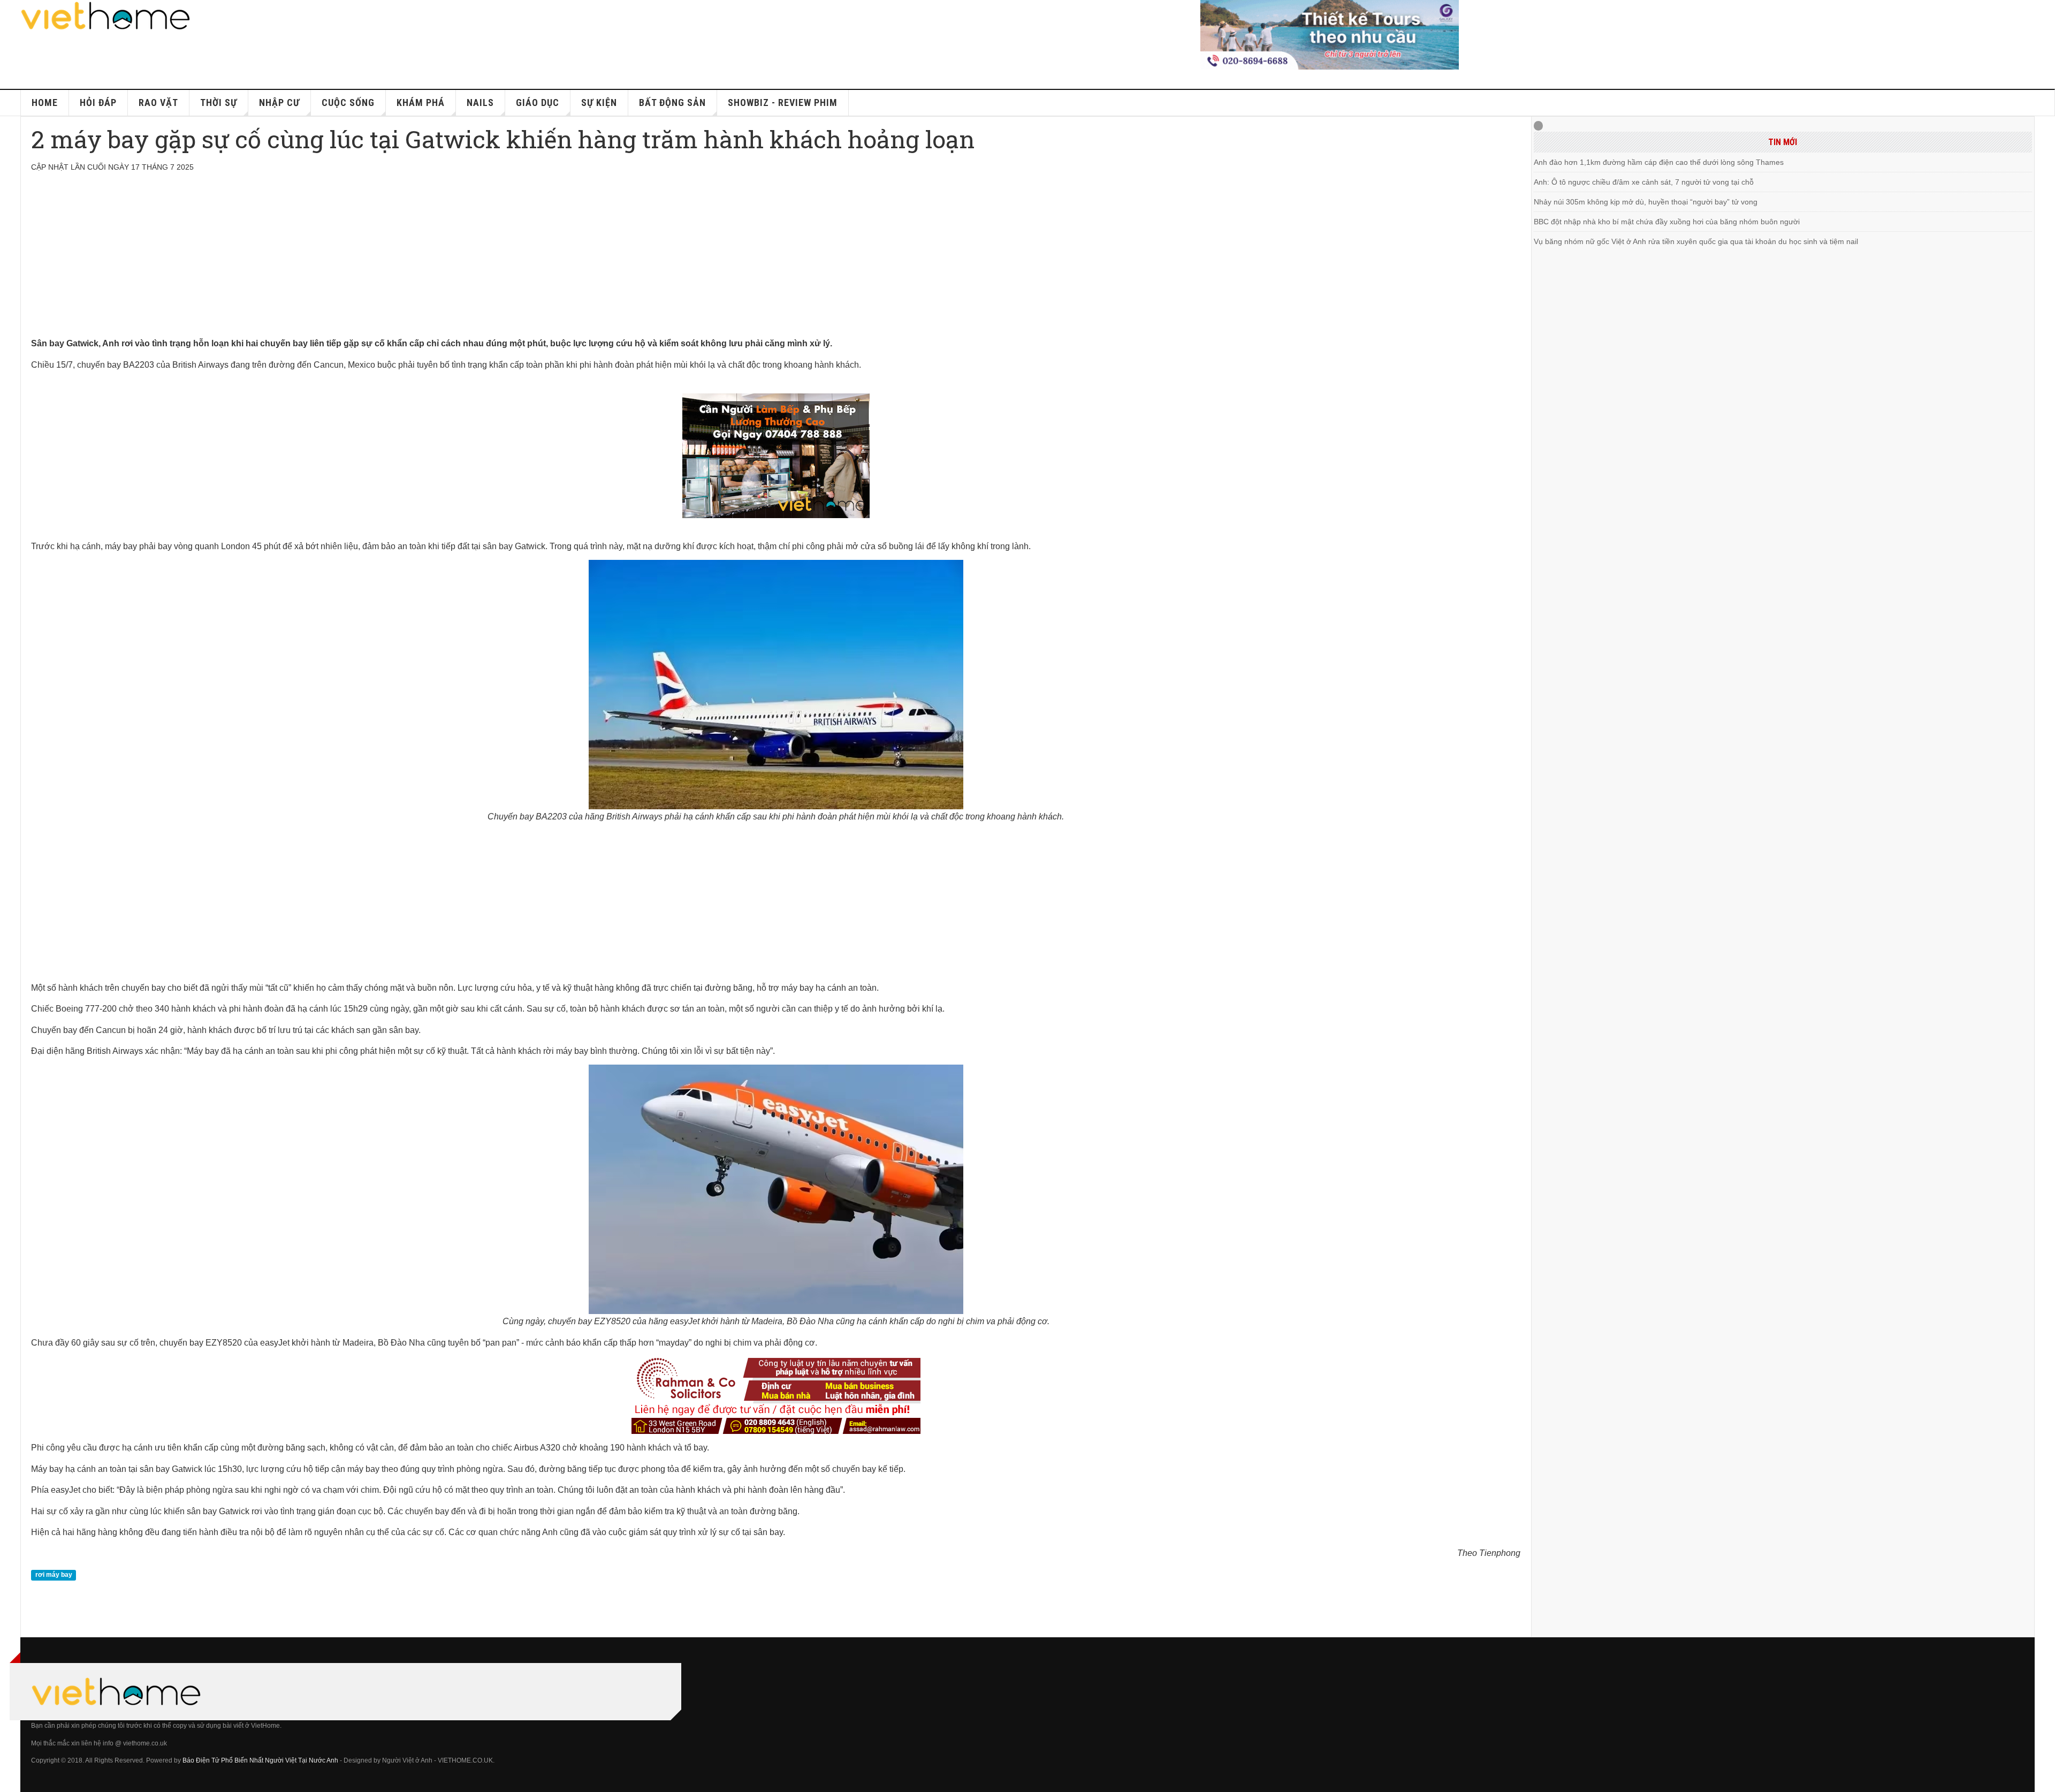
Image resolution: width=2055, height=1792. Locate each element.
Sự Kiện (599, 102)
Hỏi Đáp (98, 102)
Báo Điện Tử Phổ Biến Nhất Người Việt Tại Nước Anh (260, 1760)
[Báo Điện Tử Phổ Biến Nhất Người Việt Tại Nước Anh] (106, 16)
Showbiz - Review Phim (783, 102)
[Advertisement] (352, 261)
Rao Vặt (158, 102)
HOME (45, 102)
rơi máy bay (54, 1575)
